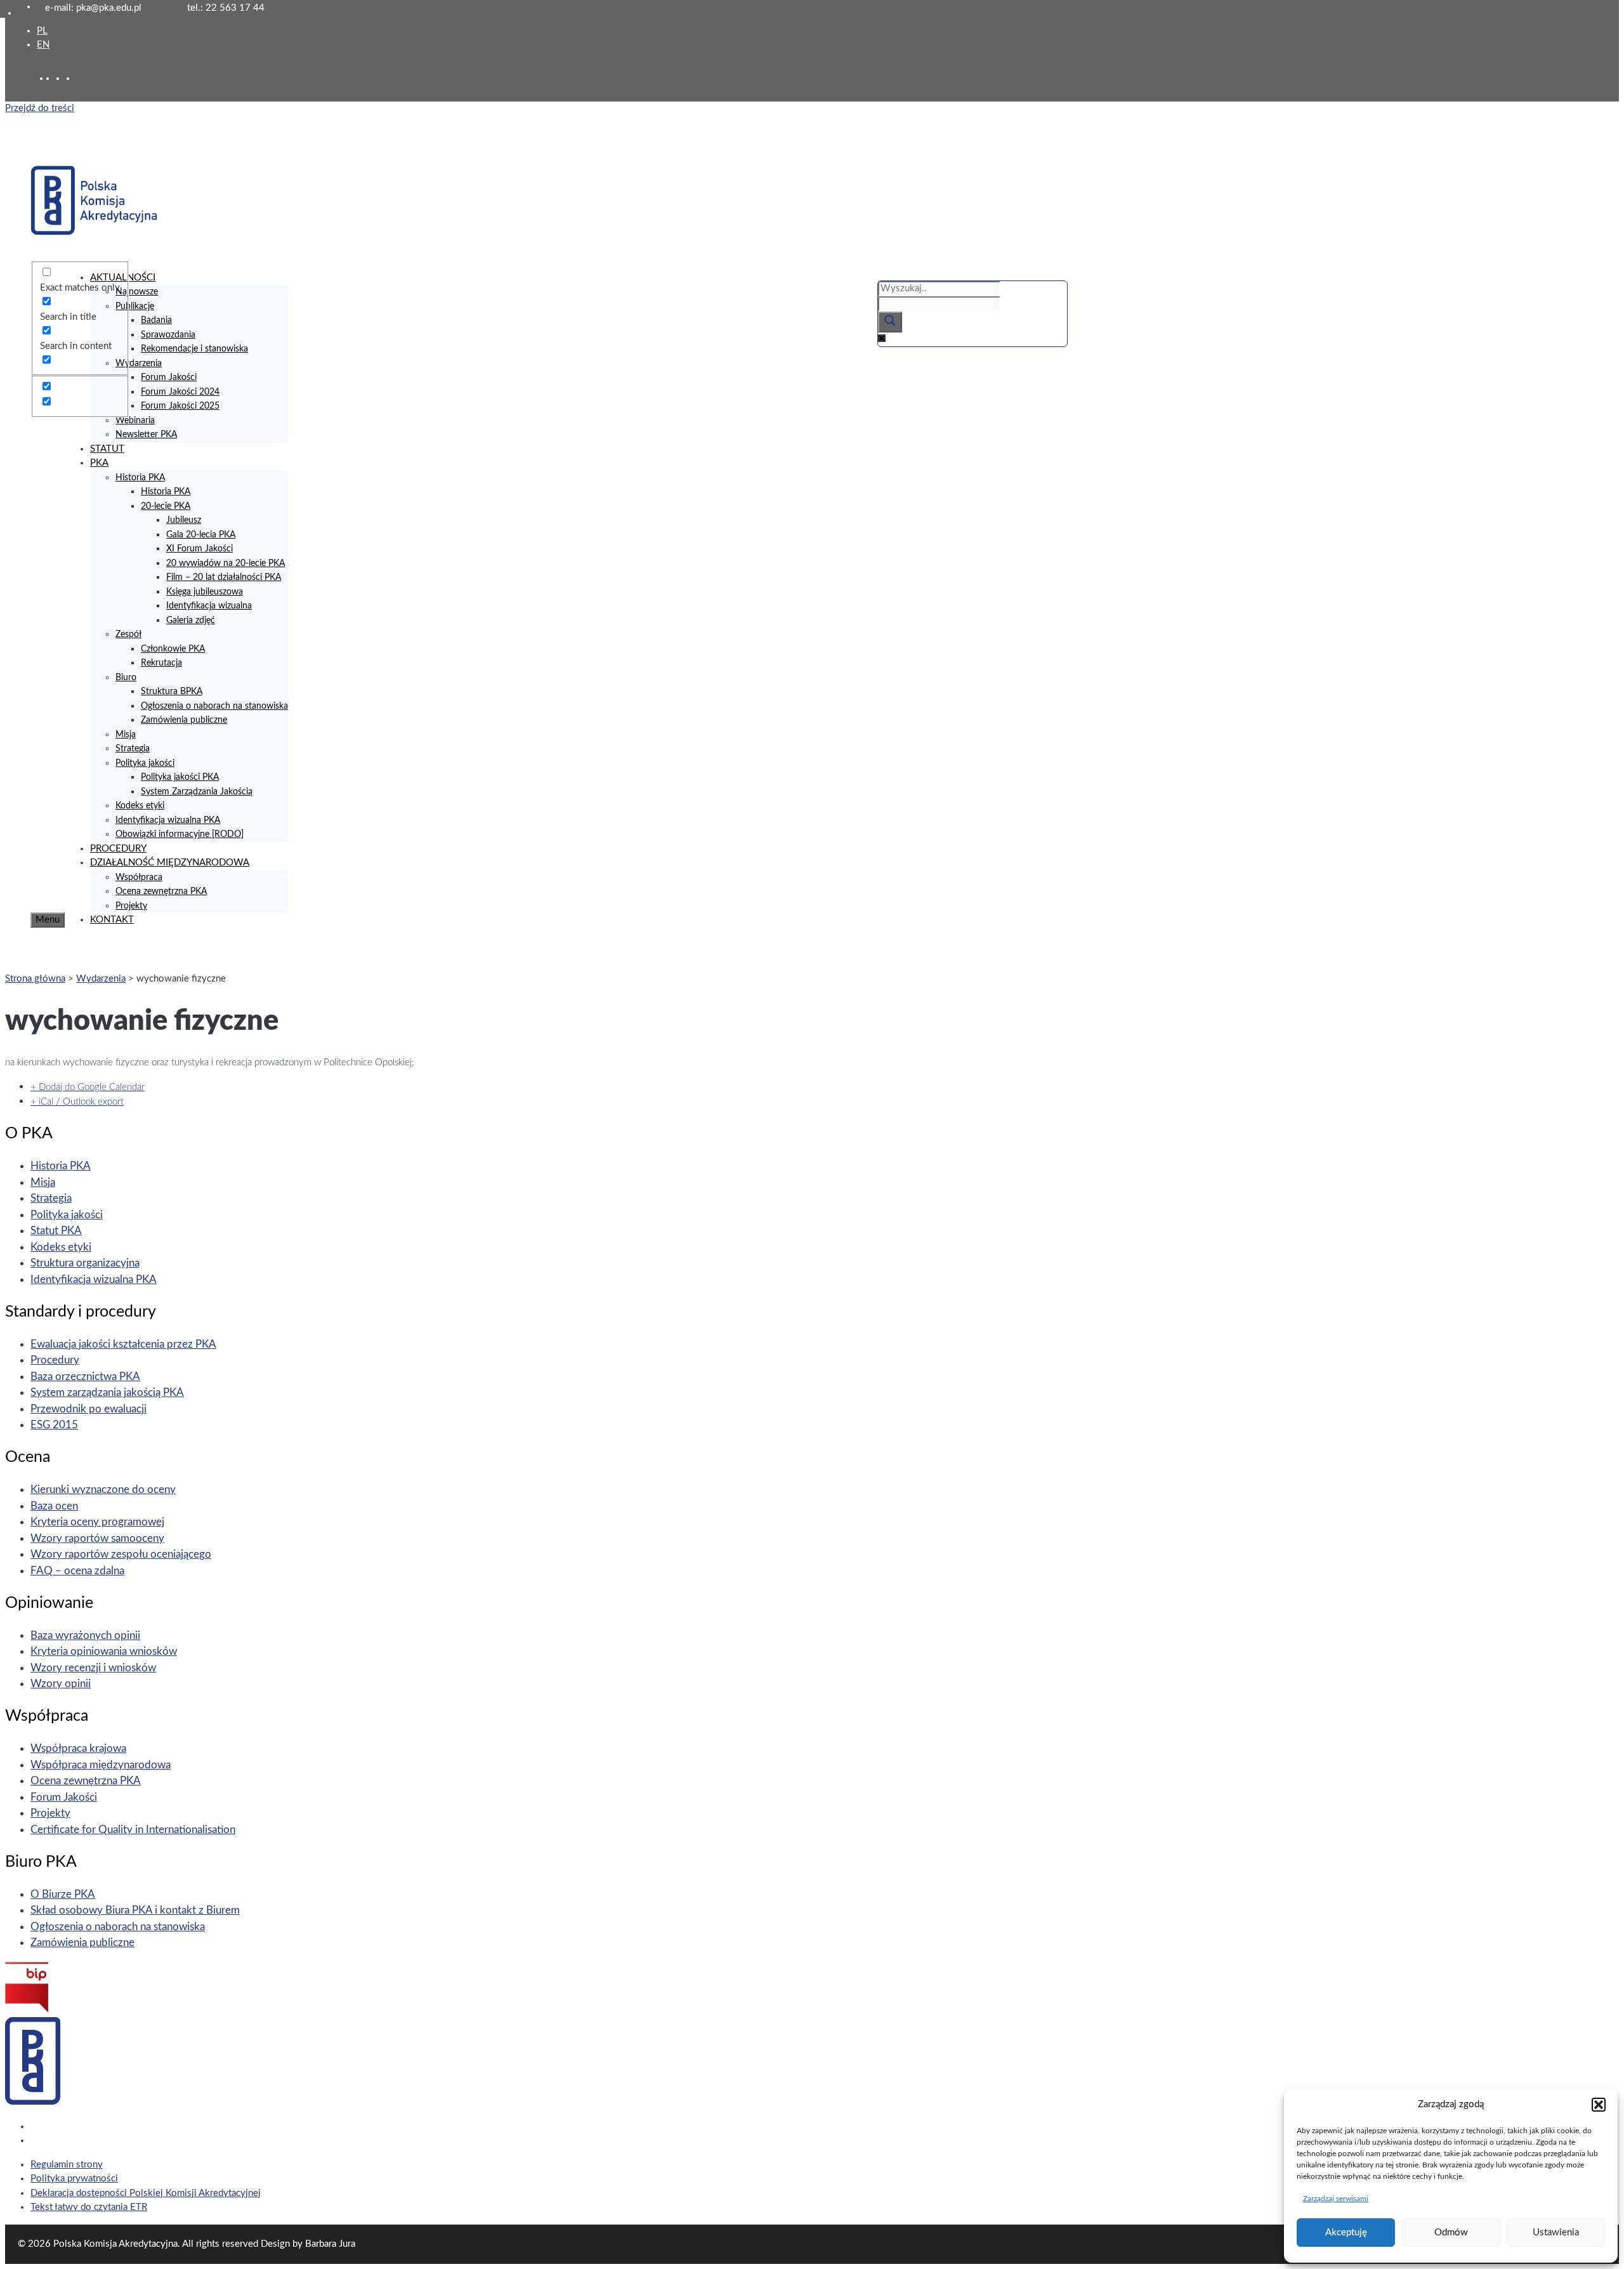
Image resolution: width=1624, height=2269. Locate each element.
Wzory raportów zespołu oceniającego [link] (121, 1554)
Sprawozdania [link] (168, 335)
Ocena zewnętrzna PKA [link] (161, 891)
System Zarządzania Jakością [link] (197, 792)
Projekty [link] (131, 906)
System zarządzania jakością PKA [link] (107, 1392)
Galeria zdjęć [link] (191, 621)
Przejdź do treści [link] (40, 108)
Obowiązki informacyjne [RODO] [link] (180, 834)
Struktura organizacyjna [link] (85, 1263)
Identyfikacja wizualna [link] (209, 606)
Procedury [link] (55, 1360)
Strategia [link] (133, 749)
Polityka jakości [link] (145, 763)
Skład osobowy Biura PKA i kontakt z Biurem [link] (135, 1910)
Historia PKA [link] (140, 478)
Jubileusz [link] (184, 520)
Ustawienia (1556, 2233)
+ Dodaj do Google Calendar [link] (88, 1087)
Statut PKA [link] (56, 1231)
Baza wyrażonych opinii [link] (85, 1635)
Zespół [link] (128, 635)
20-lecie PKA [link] (166, 506)
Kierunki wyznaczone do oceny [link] (103, 1490)
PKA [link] (99, 463)
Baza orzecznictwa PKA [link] (85, 1377)
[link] (61, 78)
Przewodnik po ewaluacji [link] (88, 1409)
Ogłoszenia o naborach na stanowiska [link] (214, 706)
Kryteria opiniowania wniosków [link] (104, 1651)
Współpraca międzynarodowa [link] (101, 1765)
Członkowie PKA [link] (173, 649)
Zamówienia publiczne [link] (184, 720)
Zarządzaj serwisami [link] (1336, 2199)
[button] (1599, 2105)
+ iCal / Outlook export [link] (77, 1102)
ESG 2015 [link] (54, 1425)
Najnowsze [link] (137, 292)
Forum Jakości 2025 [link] (180, 406)
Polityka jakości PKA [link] (180, 777)
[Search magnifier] (890, 322)
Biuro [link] (126, 678)
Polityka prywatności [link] (74, 2179)
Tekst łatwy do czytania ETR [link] (89, 2207)
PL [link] (42, 31)
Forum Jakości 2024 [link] (180, 392)
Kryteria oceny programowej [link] (97, 1522)
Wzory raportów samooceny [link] (97, 1538)
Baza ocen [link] (54, 1506)
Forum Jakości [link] (169, 378)
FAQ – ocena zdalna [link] (77, 1571)
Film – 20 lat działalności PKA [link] (224, 577)
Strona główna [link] (35, 979)
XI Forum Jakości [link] (200, 549)
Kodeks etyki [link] (140, 806)
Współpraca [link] (139, 878)
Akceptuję (1346, 2233)
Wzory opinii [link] (61, 1684)
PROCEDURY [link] (118, 849)
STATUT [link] (107, 449)
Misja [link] (126, 735)
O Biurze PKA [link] (63, 1894)
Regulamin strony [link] (67, 2165)
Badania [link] (156, 320)
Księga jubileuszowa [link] (205, 592)
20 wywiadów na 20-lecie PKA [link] (226, 563)
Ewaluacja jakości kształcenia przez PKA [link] (123, 1344)
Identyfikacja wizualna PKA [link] (168, 820)
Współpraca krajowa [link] (78, 1748)
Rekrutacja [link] (161, 663)
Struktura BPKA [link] (172, 692)
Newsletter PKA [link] (146, 435)
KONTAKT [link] (112, 920)
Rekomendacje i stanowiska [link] (194, 349)
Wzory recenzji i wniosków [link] (93, 1668)
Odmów (1451, 2233)
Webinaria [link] (135, 421)
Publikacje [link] (135, 306)
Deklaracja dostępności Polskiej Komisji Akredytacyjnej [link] (146, 2193)
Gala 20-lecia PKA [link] (201, 535)
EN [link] (43, 45)
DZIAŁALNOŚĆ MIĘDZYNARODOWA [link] (170, 863)
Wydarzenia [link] (139, 364)
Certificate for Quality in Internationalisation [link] (133, 1830)
